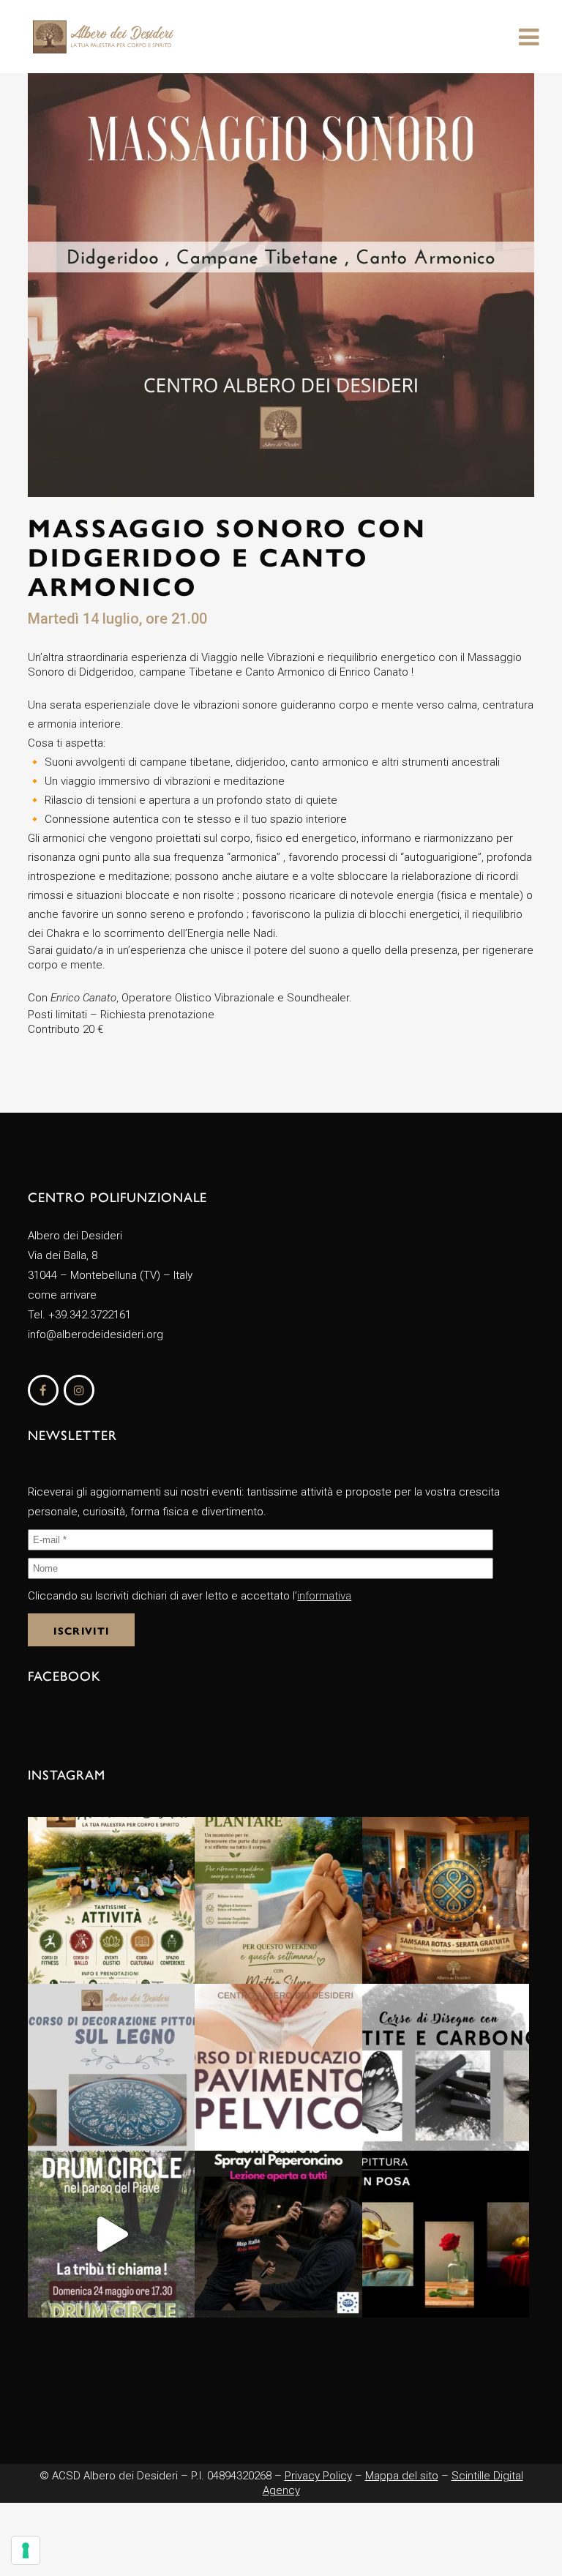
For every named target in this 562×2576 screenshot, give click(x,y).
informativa (324, 1596)
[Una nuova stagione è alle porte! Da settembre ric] (111, 1900)
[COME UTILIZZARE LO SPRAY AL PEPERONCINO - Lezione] (278, 2234)
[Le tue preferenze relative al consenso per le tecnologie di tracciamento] (26, 2550)
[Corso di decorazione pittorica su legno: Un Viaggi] (111, 2067)
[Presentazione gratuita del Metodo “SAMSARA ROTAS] (446, 1900)
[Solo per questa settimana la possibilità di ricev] (278, 1900)
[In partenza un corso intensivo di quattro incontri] (278, 2067)
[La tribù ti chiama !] (111, 2234)
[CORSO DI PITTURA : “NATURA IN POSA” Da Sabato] (446, 2234)
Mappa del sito (402, 2476)
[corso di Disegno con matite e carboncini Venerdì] (446, 2067)
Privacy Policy (318, 2476)
